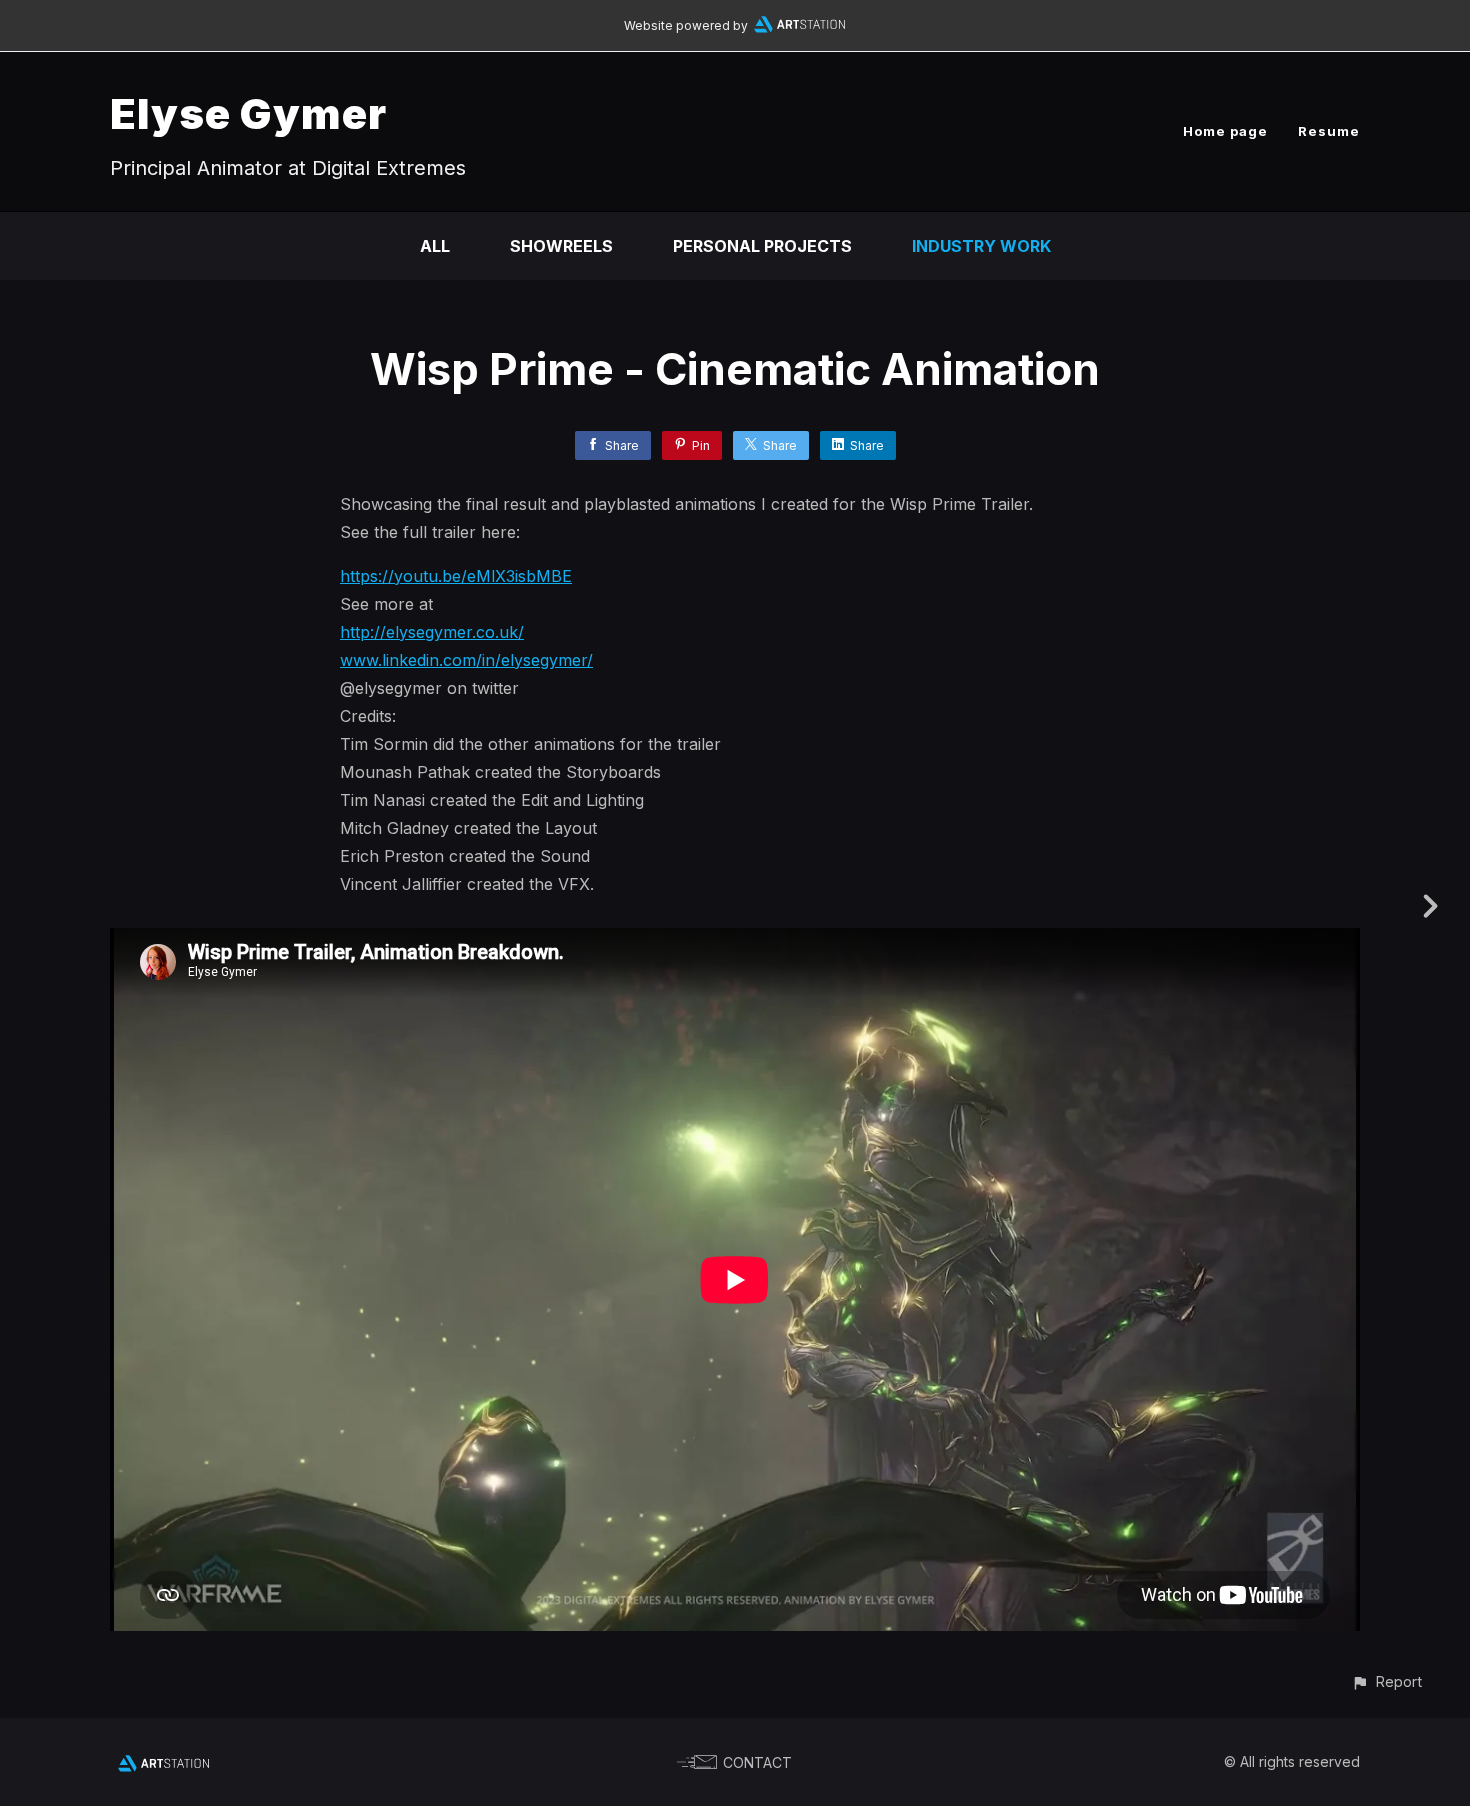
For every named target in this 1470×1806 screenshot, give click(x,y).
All (435, 246)
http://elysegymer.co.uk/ (432, 632)
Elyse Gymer (248, 113)
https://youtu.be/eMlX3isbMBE (456, 576)
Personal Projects (762, 246)
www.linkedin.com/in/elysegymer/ (466, 660)
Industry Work (981, 246)
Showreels (561, 246)
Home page (1225, 131)
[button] (1386, 1681)
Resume (1329, 131)
